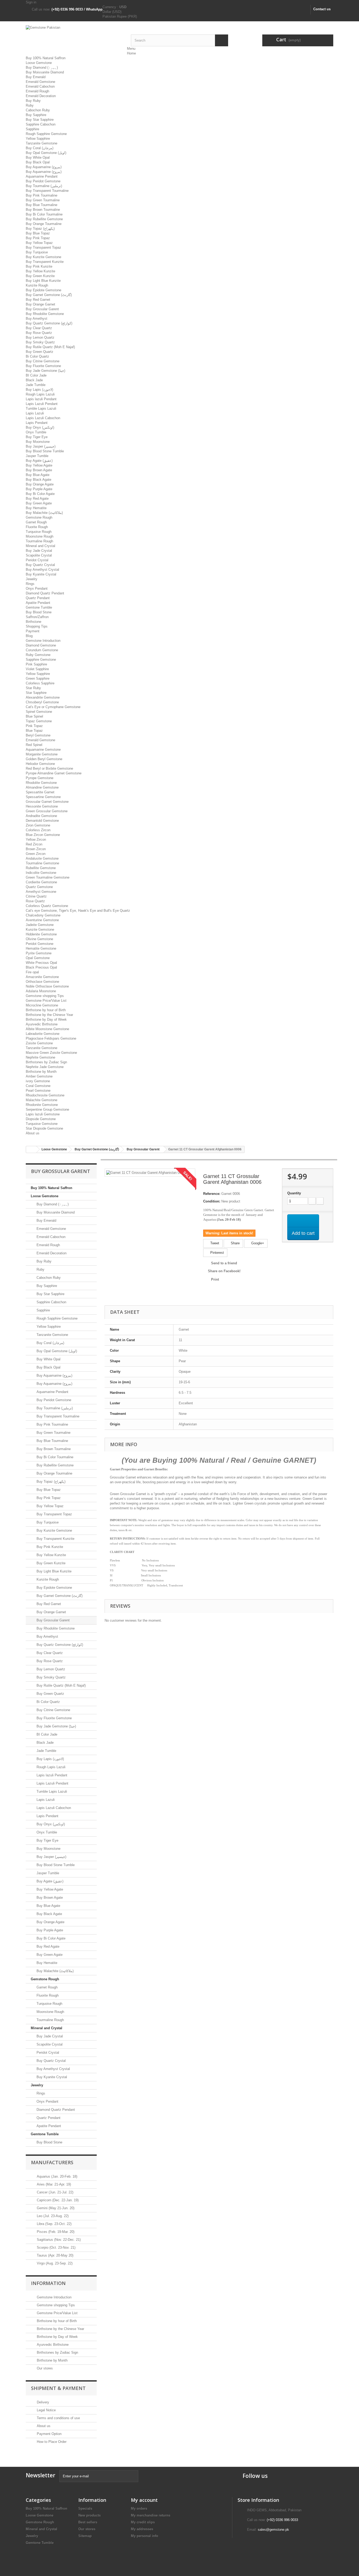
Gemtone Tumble (39, 607)
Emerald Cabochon (40, 86)
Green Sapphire (38, 678)
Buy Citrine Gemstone (43, 361)
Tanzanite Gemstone (42, 143)
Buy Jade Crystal (39, 551)
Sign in (31, 2)
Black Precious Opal (41, 967)
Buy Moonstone (38, 442)
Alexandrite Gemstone (43, 697)
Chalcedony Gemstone (43, 915)
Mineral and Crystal (40, 546)
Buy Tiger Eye (37, 437)
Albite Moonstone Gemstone (47, 1029)
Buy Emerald (36, 77)
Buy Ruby (33, 101)
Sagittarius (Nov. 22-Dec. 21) (58, 2240)
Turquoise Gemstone (42, 1124)
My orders (139, 2509)
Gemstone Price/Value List (46, 1001)
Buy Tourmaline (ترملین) (44, 186)
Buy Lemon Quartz (40, 337)
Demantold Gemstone (42, 821)
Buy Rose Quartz (39, 333)
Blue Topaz (34, 731)
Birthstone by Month (41, 1072)
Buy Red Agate (37, 498)
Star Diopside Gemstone (44, 1128)
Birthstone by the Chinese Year (49, 1015)
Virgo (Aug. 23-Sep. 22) (54, 2263)
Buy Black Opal (38, 162)
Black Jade (34, 380)
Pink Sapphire (36, 664)
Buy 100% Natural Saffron (46, 58)
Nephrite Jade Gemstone (45, 1067)
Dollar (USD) (112, 12)
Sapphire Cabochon (41, 124)
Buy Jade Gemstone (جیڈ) (45, 371)
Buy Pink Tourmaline (42, 195)
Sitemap (85, 2536)
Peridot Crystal (37, 560)
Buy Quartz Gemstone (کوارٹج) (49, 323)
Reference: (212, 1194)
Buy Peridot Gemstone (43, 181)
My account (144, 2500)
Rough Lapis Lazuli (40, 394)
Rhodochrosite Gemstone (45, 1095)
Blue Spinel (34, 716)
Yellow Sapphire (38, 139)
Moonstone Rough (40, 536)
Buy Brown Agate (39, 470)
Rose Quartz (35, 901)
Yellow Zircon (36, 840)
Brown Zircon (36, 849)
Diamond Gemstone (41, 645)
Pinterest (217, 1253)
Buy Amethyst (37, 319)
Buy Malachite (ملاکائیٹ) (44, 513)
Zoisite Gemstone (39, 1043)
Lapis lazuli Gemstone (43, 1114)
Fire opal (32, 972)
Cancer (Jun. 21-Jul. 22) (55, 2192)
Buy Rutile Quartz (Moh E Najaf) (50, 347)
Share (235, 1243)
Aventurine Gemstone (42, 920)
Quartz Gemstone (39, 887)
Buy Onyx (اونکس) (40, 427)
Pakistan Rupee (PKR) (120, 16)
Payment (33, 631)
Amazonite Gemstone (42, 977)
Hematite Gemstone (41, 948)
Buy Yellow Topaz (39, 243)
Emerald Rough (37, 91)
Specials (85, 2509)
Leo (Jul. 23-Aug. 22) (52, 2216)
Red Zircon (34, 844)
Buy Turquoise (37, 252)
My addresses (142, 2529)
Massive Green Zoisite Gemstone (51, 1053)
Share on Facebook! (224, 1271)
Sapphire (32, 129)
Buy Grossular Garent (42, 309)
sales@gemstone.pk (273, 2530)
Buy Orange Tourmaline (44, 224)
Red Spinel (34, 745)
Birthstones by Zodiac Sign (46, 1062)
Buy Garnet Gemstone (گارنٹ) (49, 295)
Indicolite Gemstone (41, 873)
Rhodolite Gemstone (41, 783)
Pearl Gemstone (38, 1091)
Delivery (42, 2402)
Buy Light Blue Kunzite (43, 281)
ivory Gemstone (38, 1081)
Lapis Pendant (37, 423)
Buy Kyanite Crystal (41, 574)
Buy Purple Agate (39, 489)
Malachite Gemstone (42, 1100)
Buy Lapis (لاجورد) (39, 390)
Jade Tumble (36, 385)
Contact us (322, 9)
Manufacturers (52, 2162)
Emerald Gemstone (40, 82)
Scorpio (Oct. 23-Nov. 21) (56, 2247)
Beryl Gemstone (38, 735)
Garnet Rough (36, 522)
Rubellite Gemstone (41, 868)
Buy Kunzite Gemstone (43, 257)
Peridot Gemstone (40, 944)
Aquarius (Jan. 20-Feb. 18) (57, 2176)
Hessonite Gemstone (42, 806)
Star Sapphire (36, 693)
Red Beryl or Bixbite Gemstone (49, 768)
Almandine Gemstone (42, 787)
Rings (30, 584)
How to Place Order (51, 2442)
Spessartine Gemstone (43, 797)
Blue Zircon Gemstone (43, 835)
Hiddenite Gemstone (41, 934)
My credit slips (143, 2522)
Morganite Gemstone (42, 754)
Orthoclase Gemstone (42, 982)
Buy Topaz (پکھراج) (40, 229)
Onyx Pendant (37, 588)
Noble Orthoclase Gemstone (47, 986)
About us (33, 1133)
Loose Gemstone (39, 63)
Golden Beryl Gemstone (44, 759)
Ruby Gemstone (38, 655)
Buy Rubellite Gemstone (44, 219)
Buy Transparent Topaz (43, 247)
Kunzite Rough (37, 285)
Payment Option (49, 2434)
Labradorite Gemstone (43, 1034)
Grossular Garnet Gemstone (47, 802)
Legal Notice (46, 2410)
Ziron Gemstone (38, 825)
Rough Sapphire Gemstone (46, 134)
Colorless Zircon (38, 830)
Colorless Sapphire (40, 683)
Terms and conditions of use (58, 2418)
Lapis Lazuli (35, 413)
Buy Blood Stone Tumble (45, 451)
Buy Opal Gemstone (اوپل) (46, 153)
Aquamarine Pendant (42, 176)
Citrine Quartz (36, 896)
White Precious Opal (41, 963)
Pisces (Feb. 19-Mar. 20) (55, 2232)
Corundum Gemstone (42, 650)
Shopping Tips (37, 626)
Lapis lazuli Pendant (41, 399)
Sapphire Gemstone (41, 660)
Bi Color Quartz (37, 356)
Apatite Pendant (38, 603)
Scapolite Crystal (39, 555)
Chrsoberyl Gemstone (42, 702)
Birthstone (34, 622)
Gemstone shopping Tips (45, 996)
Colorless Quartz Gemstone (47, 906)
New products (89, 2515)
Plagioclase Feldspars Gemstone (51, 1038)
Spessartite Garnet (40, 792)
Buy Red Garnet (38, 300)
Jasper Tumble (37, 456)
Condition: (212, 1201)
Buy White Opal (38, 157)
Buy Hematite (36, 508)
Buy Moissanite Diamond (45, 72)
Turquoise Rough (39, 532)
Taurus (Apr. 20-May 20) (55, 2255)
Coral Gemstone (38, 1086)
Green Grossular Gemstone (47, 811)
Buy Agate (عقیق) (39, 461)
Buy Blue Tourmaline (42, 205)
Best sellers (88, 2522)
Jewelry (32, 579)
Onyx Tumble (36, 432)
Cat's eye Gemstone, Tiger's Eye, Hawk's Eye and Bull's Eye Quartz (78, 911)
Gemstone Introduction (43, 641)
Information (48, 2283)
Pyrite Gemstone (39, 953)
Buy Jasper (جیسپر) (41, 446)
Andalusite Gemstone (42, 858)
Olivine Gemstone (39, 939)
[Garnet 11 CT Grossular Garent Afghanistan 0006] (146, 1172)
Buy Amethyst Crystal (42, 570)
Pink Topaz (34, 726)
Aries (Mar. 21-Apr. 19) (53, 2184)
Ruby (30, 105)
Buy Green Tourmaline (43, 200)
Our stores (44, 2368)
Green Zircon (36, 854)
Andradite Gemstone (41, 816)
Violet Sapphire (37, 669)
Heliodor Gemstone (40, 764)
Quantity (294, 1193)
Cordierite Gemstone (41, 882)
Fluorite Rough (37, 527)
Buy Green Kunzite (40, 276)
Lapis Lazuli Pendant (42, 404)
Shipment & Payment (58, 2388)
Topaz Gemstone (39, 721)
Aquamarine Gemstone (43, 750)
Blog (29, 636)
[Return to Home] (31, 1149)
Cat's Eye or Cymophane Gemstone (53, 707)
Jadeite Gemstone (40, 925)
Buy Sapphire (36, 115)
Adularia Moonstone (41, 991)
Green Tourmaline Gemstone (48, 877)
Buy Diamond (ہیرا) (42, 67)
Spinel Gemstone (39, 712)
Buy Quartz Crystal (40, 565)
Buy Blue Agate (38, 475)
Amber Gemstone (39, 1076)
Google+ (257, 1243)
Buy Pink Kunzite (39, 266)
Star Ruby (33, 688)
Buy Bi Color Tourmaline (44, 214)
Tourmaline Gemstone (42, 863)
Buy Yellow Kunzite (40, 271)
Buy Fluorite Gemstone (43, 366)
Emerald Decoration (41, 96)
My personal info (145, 2536)
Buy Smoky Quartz (40, 342)
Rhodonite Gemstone (42, 1105)
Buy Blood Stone (39, 612)
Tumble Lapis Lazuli (41, 409)
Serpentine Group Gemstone (47, 1109)
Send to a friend (224, 1263)
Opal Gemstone (38, 958)
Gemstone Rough (39, 517)
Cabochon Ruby (38, 110)
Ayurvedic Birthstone (42, 1024)
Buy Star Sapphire (40, 120)
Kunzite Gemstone (40, 929)
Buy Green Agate (39, 503)
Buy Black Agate (39, 480)
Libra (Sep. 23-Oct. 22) (54, 2224)
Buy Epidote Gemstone (43, 290)
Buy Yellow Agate (39, 465)
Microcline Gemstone (42, 1005)
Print (215, 1279)
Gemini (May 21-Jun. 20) (55, 2208)
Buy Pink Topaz (38, 238)
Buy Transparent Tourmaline (47, 191)
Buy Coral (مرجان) (40, 148)
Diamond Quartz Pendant (45, 593)
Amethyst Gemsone (41, 892)
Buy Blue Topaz (38, 233)
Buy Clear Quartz (39, 328)
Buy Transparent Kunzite (45, 262)
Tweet (214, 1243)
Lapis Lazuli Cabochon (43, 418)
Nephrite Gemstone (40, 1057)
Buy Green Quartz (40, 352)
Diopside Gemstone (41, 1119)
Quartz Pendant (38, 598)
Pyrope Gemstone (40, 778)
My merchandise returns (151, 2515)
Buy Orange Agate (40, 484)
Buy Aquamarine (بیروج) (44, 167)
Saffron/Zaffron (37, 617)
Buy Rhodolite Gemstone (45, 314)
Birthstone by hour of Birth (46, 1010)
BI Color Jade (36, 375)
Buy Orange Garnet (40, 304)
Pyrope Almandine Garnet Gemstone (54, 773)
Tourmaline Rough (39, 541)
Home (131, 53)
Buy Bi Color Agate (40, 494)
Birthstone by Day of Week (46, 1019)
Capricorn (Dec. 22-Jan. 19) (57, 2200)
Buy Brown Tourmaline (43, 210)
